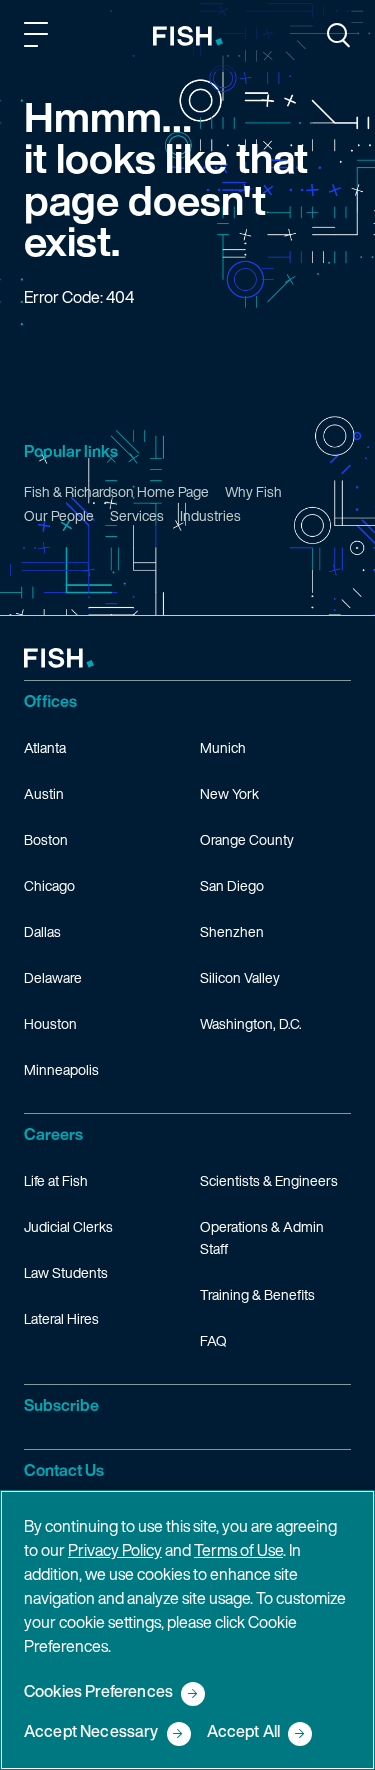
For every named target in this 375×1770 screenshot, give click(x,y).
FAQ (213, 1340)
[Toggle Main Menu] (39, 38)
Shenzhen (232, 931)
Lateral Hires (61, 1318)
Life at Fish (56, 1180)
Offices (50, 701)
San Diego (232, 885)
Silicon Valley (240, 977)
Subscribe (61, 1405)
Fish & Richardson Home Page (116, 491)
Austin (44, 793)
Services (137, 515)
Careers (53, 1134)
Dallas (42, 931)
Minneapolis (61, 1069)
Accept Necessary (91, 1732)
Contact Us (64, 1470)
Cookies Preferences (98, 1692)
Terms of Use (238, 1550)
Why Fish (253, 491)
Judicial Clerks (68, 1226)
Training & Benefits (257, 1294)
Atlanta (45, 747)
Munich (223, 747)
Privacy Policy (115, 1550)
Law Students (66, 1272)
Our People (59, 515)
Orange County (247, 839)
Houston (50, 1023)
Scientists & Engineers (269, 1180)
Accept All (244, 1732)
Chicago (49, 885)
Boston (46, 839)
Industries (210, 515)
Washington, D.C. (251, 1023)
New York (229, 793)
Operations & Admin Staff (262, 1237)
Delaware (53, 977)
